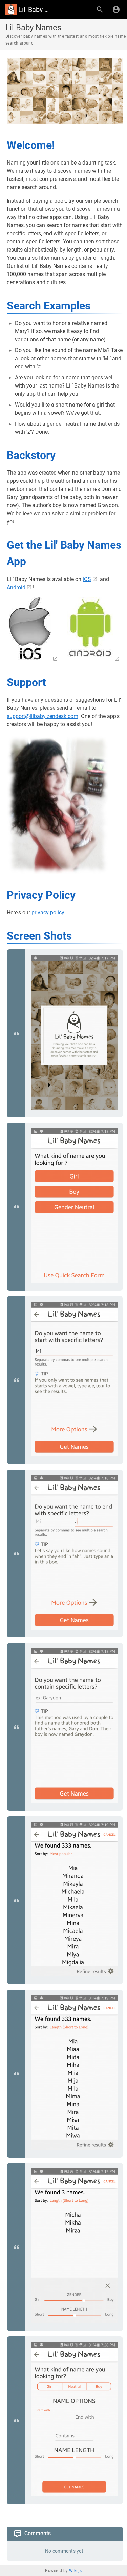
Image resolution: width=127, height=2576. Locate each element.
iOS (87, 579)
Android (16, 588)
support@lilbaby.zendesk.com (43, 716)
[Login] (116, 10)
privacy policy (48, 913)
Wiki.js (76, 2571)
